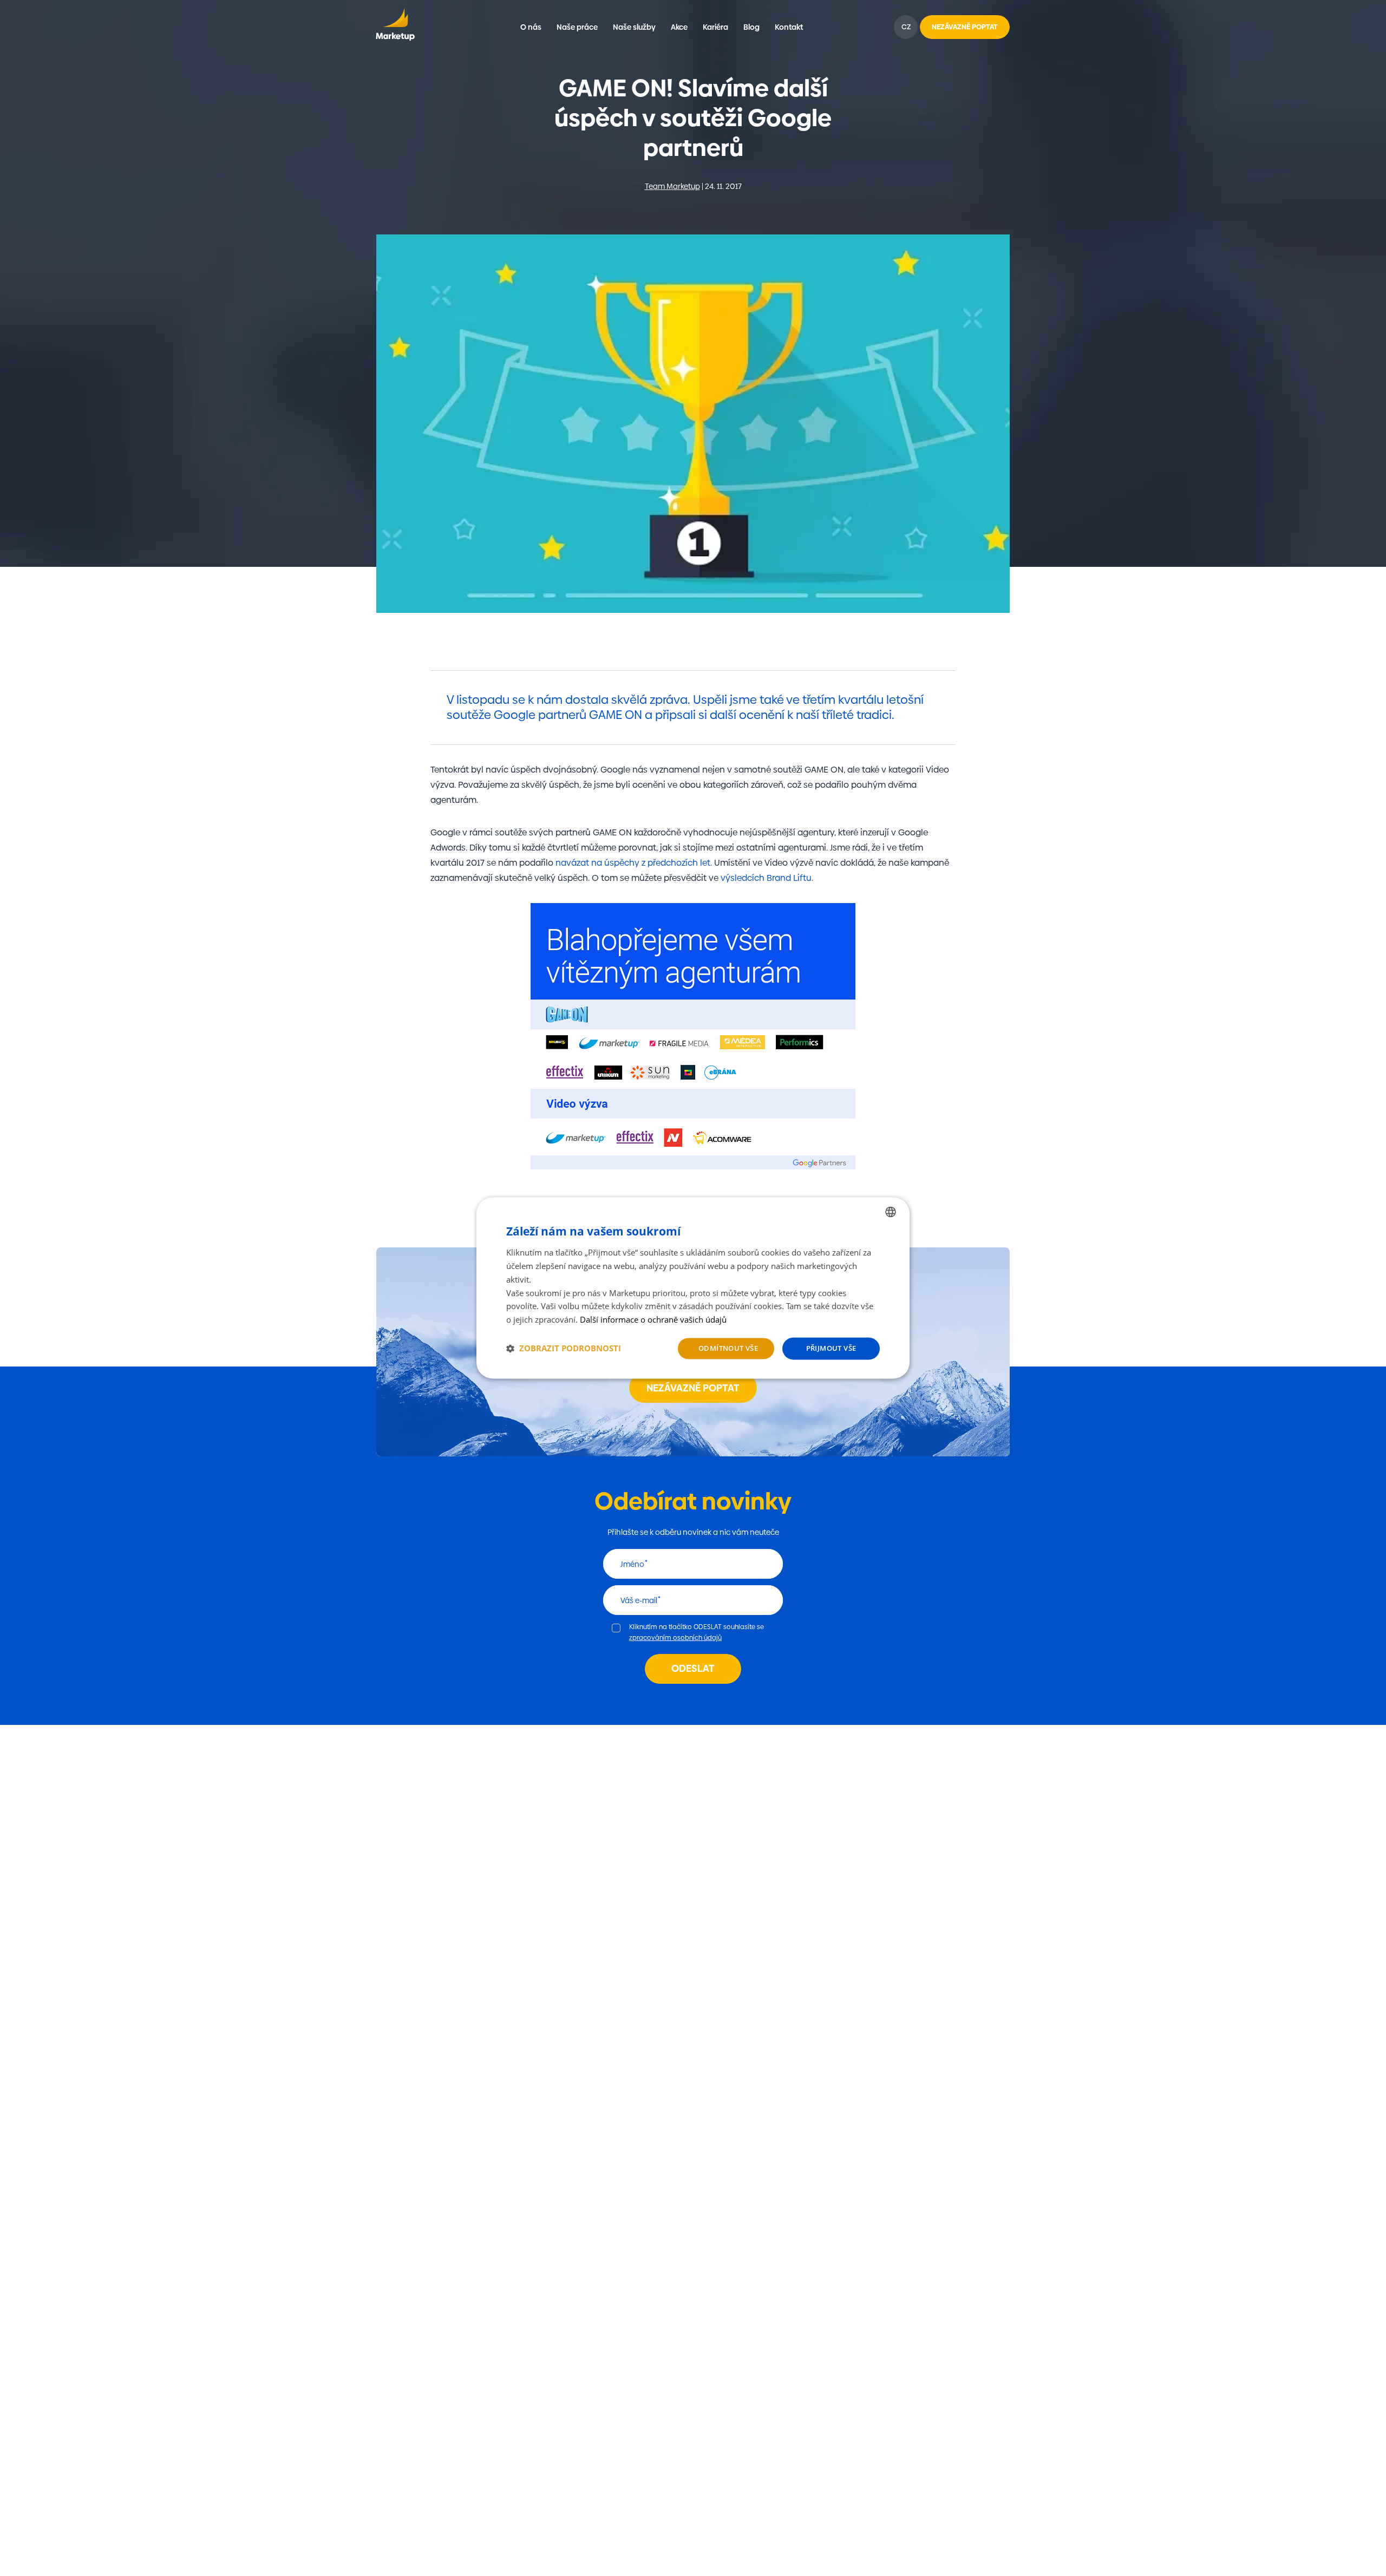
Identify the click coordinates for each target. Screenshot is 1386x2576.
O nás (531, 27)
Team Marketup (672, 186)
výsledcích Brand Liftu (765, 878)
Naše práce (577, 27)
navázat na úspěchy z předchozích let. (634, 863)
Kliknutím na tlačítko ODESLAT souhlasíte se (697, 1632)
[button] (564, 1349)
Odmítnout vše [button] (728, 1348)
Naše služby (634, 27)
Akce (679, 27)
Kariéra (715, 27)
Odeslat (693, 1668)
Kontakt (789, 27)
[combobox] (891, 1212)
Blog (751, 27)
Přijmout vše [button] (831, 1348)
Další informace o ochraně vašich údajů (653, 1319)
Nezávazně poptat (693, 1388)
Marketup (395, 27)
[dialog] (693, 1288)
